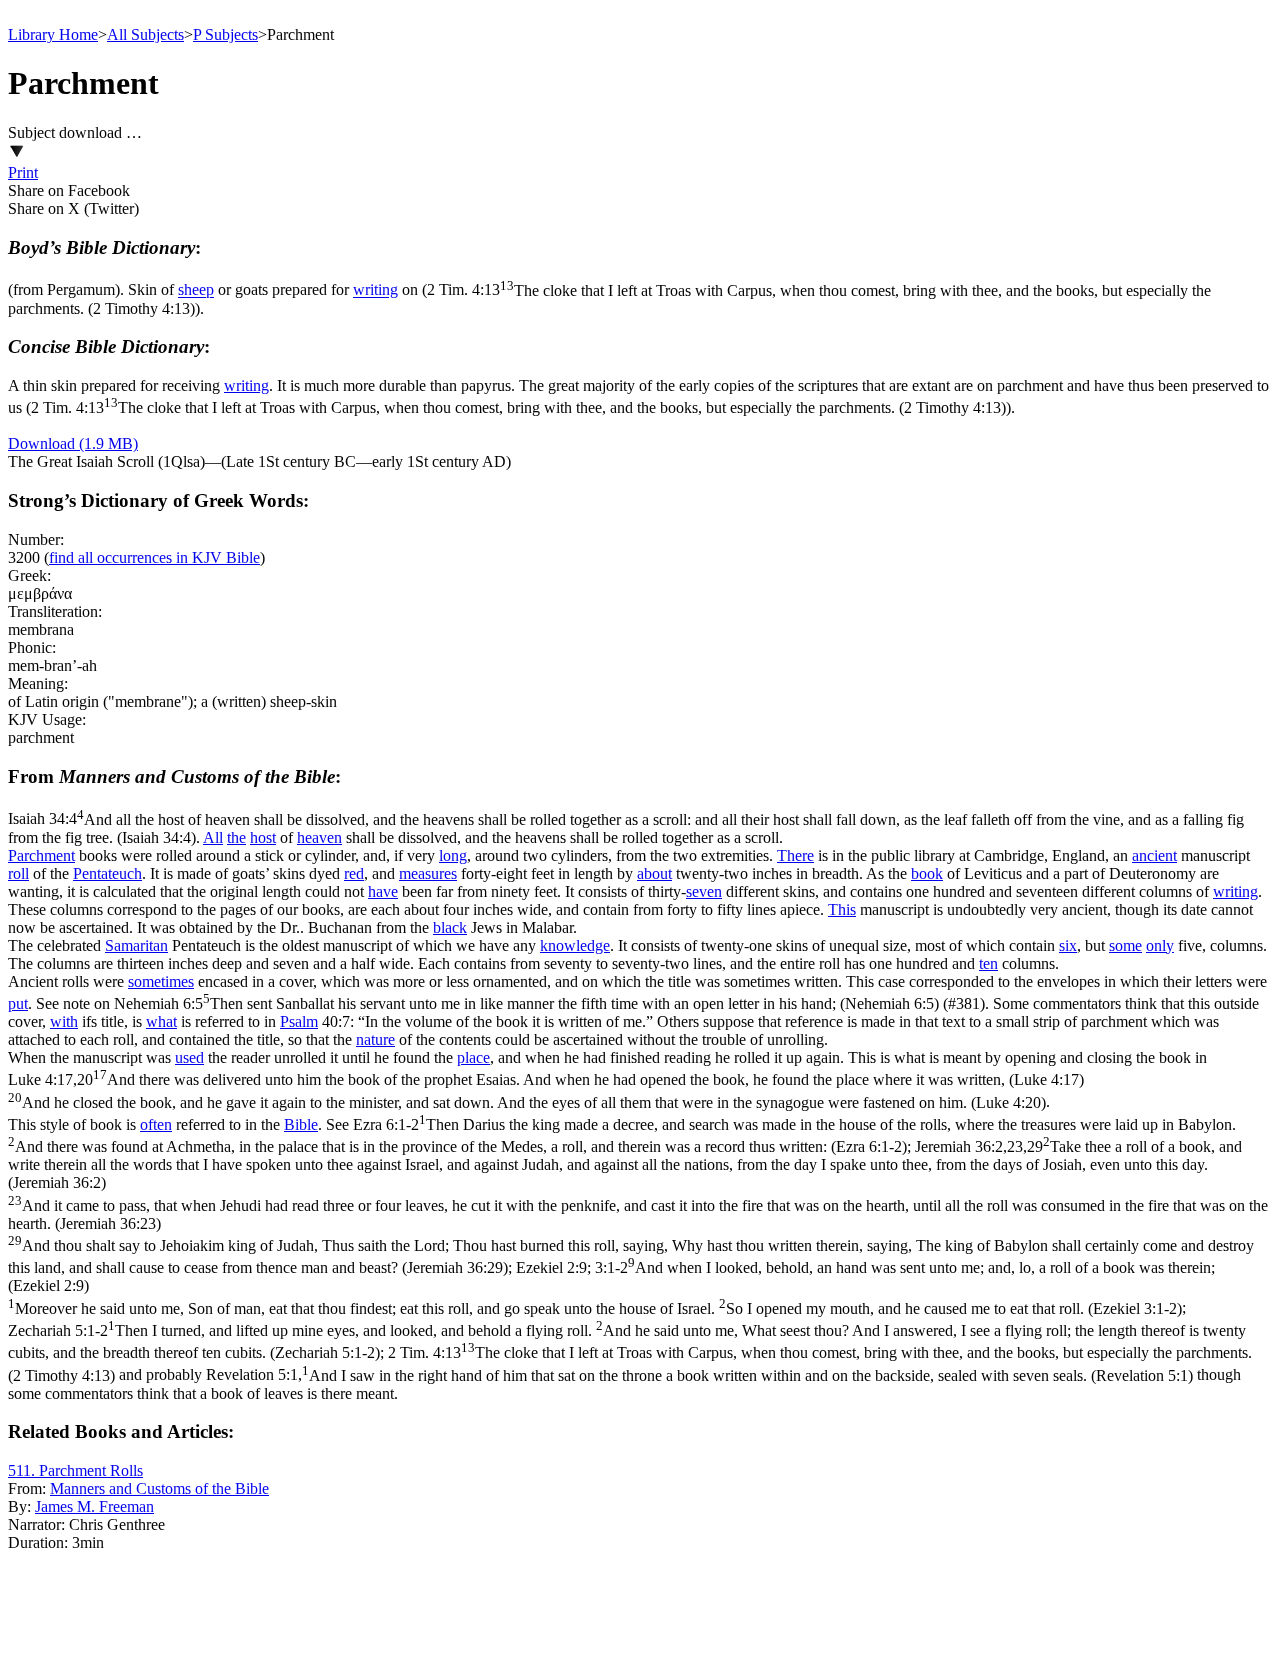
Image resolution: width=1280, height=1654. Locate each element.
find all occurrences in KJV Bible (154, 557)
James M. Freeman (94, 1506)
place (473, 1057)
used (189, 1057)
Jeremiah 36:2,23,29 (638, 1207)
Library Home (53, 34)
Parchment (41, 855)
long (453, 855)
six (1068, 945)
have (383, 891)
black (450, 927)
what (161, 1021)
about (654, 873)
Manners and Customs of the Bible (159, 1488)
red (354, 873)
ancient (1154, 855)
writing (375, 290)
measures (428, 873)
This (842, 909)
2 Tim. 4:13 (518, 407)
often (156, 1124)
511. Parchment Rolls (75, 1470)
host (263, 837)
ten (988, 963)
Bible (301, 1124)
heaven (319, 837)
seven (704, 891)
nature (375, 1039)
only (1160, 945)
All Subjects (145, 34)
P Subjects (225, 34)
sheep (196, 290)
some (1125, 945)
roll (18, 873)
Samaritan (136, 945)
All (213, 837)
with (64, 1021)
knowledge (575, 945)
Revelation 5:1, (699, 1375)
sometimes (161, 981)
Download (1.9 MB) (73, 443)
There (795, 855)
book (927, 873)
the (236, 837)
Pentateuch (107, 873)
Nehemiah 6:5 (526, 1003)
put (18, 1003)
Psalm (299, 1021)
